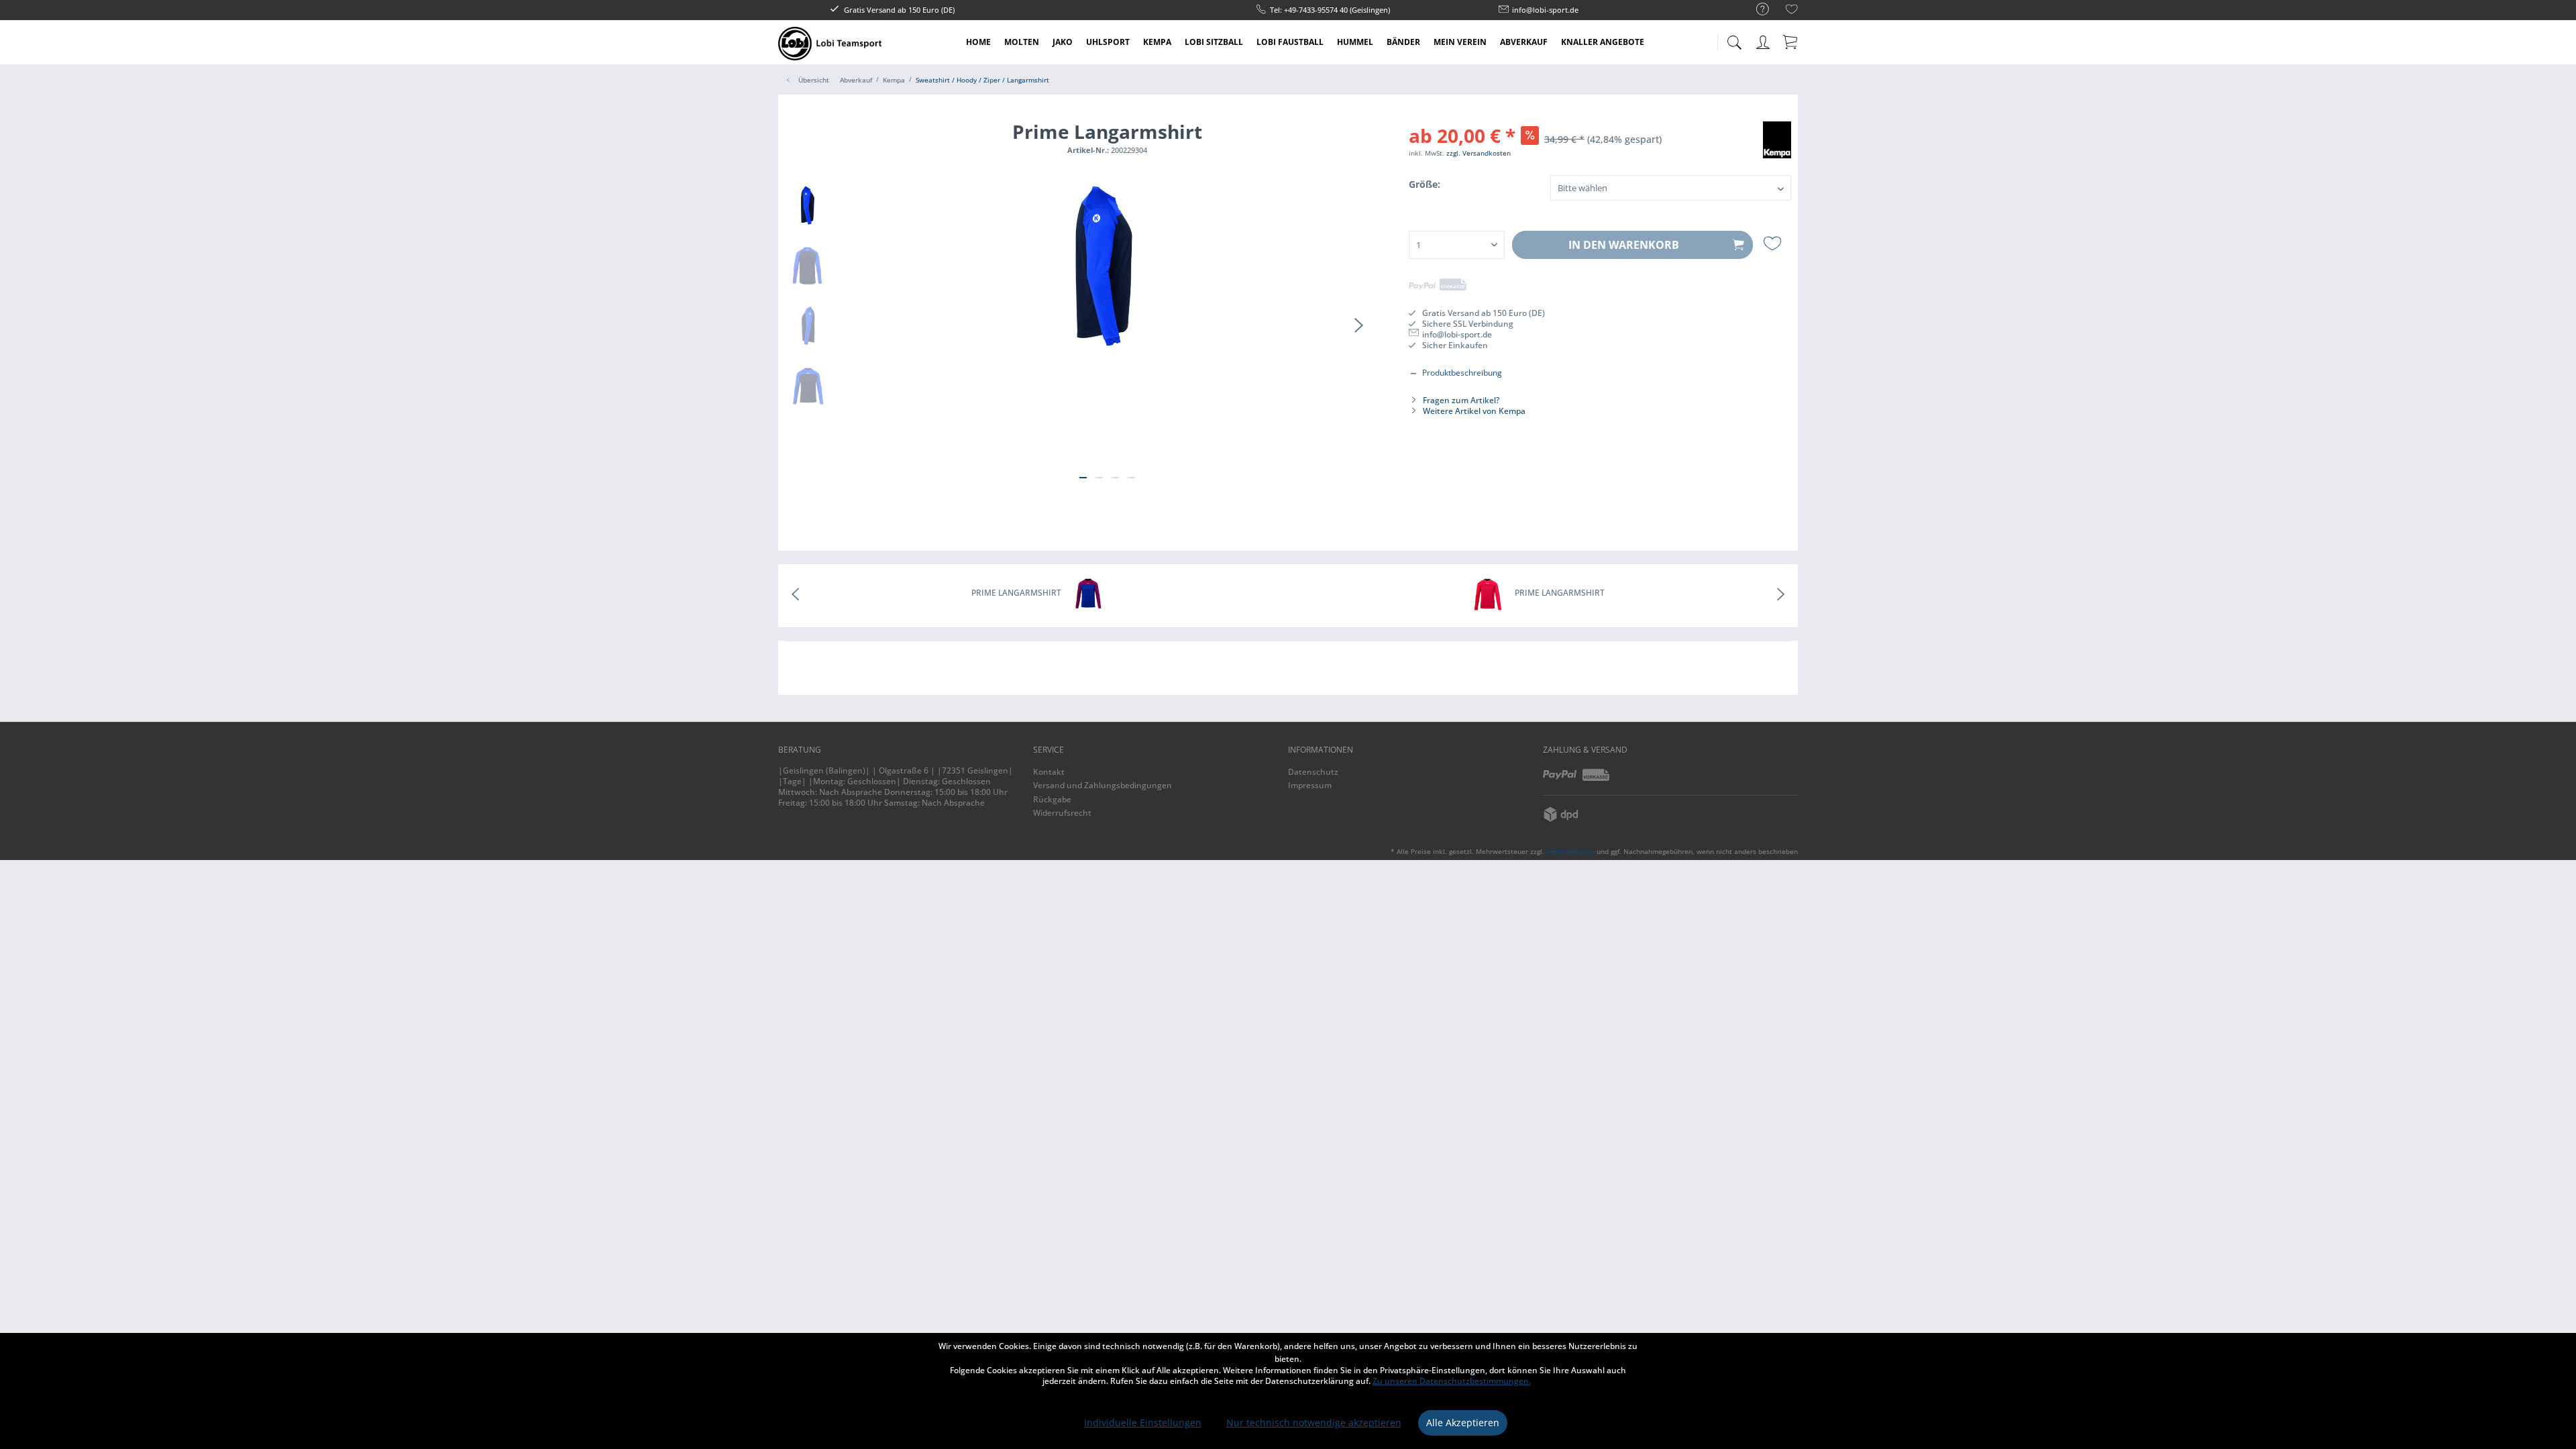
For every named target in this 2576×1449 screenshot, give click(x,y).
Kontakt (1049, 772)
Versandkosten (1570, 851)
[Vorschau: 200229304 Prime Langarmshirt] (808, 386)
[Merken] (1774, 244)
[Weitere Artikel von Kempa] (1777, 145)
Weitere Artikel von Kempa (1473, 411)
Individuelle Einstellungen (1143, 1423)
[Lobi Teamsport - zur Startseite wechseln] (830, 44)
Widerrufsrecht (1062, 813)
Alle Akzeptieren (1463, 1423)
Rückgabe (1052, 799)
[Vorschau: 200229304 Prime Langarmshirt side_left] (808, 326)
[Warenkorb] (1791, 42)
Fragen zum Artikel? (1460, 400)
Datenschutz (1313, 772)
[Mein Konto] (1764, 40)
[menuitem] (1756, 10)
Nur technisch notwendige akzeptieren (1314, 1423)
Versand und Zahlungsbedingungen (1103, 785)
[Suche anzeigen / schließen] (1734, 39)
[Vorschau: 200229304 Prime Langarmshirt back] (808, 266)
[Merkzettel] (1792, 11)
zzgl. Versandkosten (1479, 153)
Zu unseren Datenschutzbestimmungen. (1452, 1381)
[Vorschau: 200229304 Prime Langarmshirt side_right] (808, 205)
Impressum (1310, 785)
